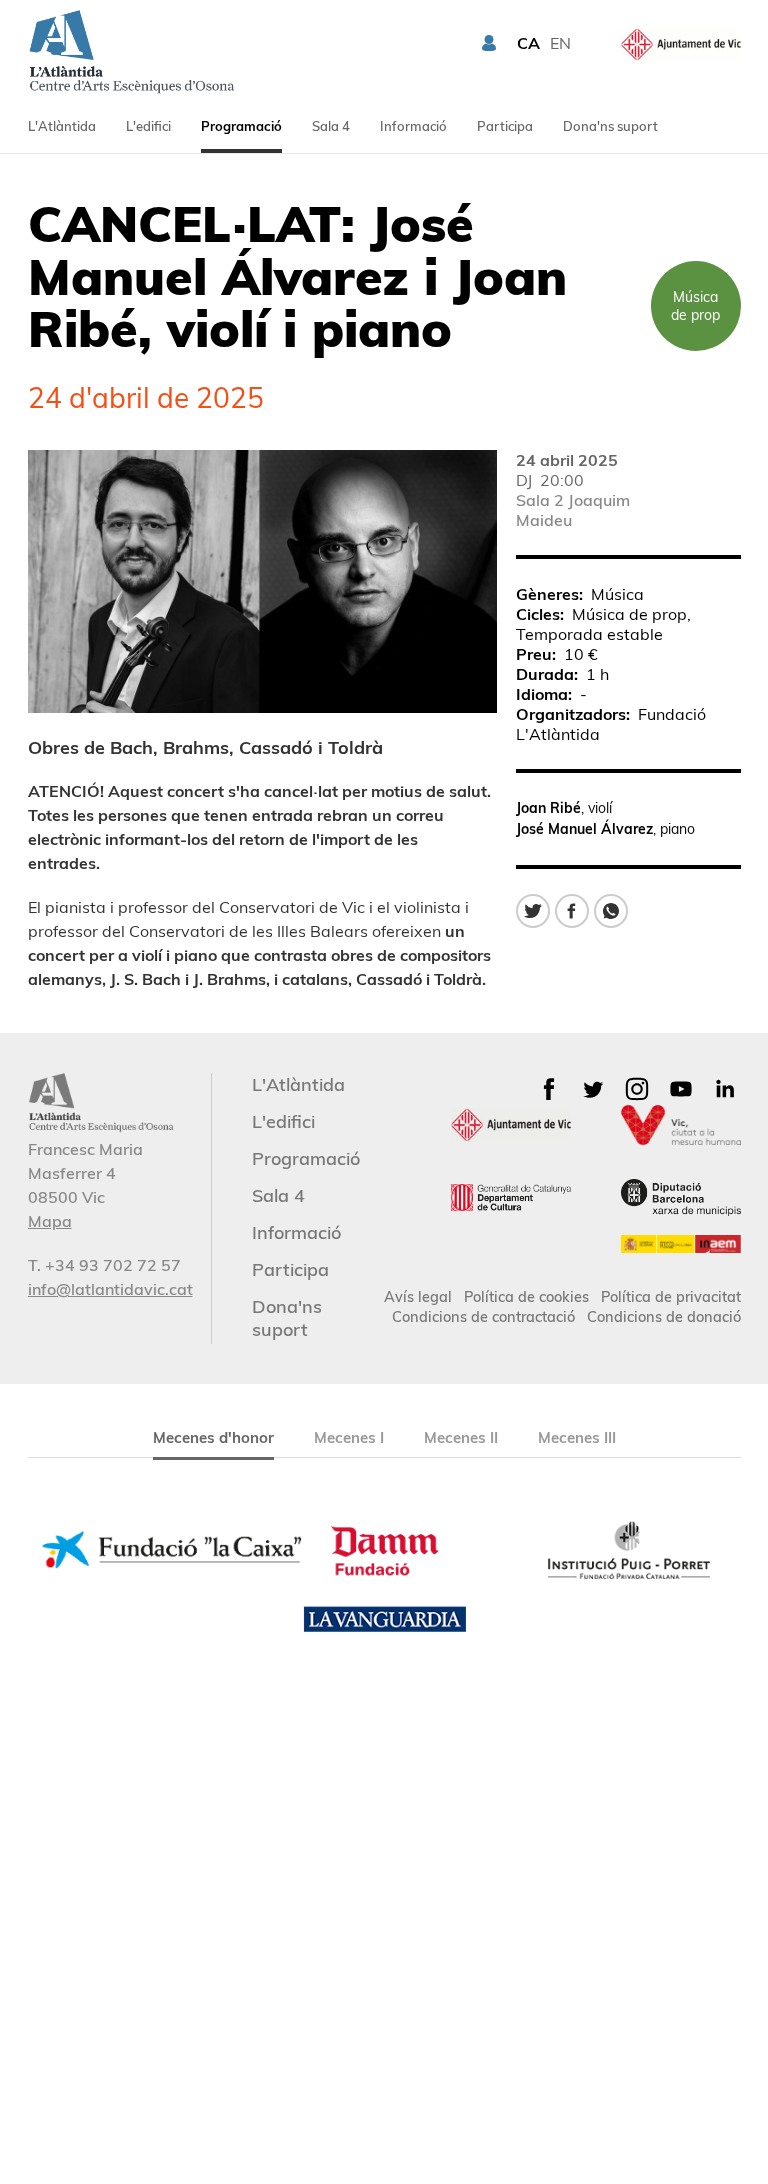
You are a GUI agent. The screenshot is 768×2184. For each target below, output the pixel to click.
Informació (413, 126)
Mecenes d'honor (213, 1437)
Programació (241, 126)
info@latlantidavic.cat (110, 1289)
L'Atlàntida (62, 126)
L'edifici (148, 126)
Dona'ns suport (610, 126)
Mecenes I (349, 1437)
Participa (505, 126)
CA (528, 43)
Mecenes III (577, 1437)
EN (560, 43)
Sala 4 (331, 126)
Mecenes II (461, 1437)
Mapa (50, 1221)
